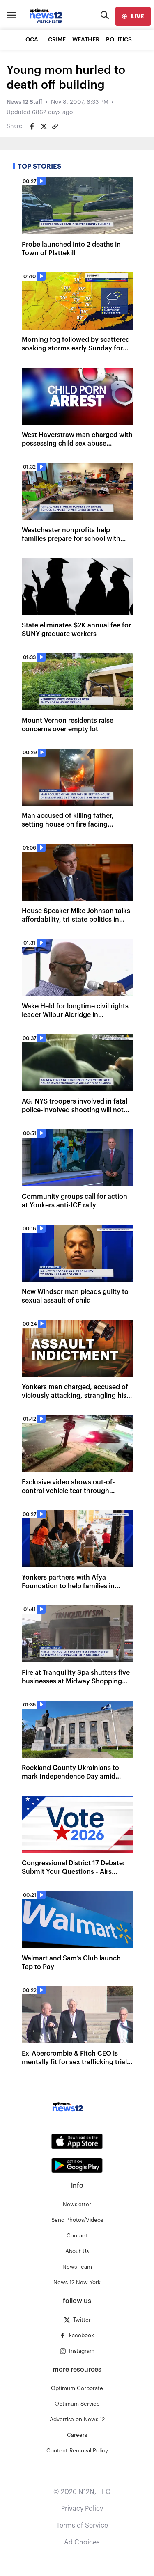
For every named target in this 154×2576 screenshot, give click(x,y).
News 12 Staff (24, 102)
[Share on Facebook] (32, 126)
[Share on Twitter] (44, 126)
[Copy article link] (55, 126)
